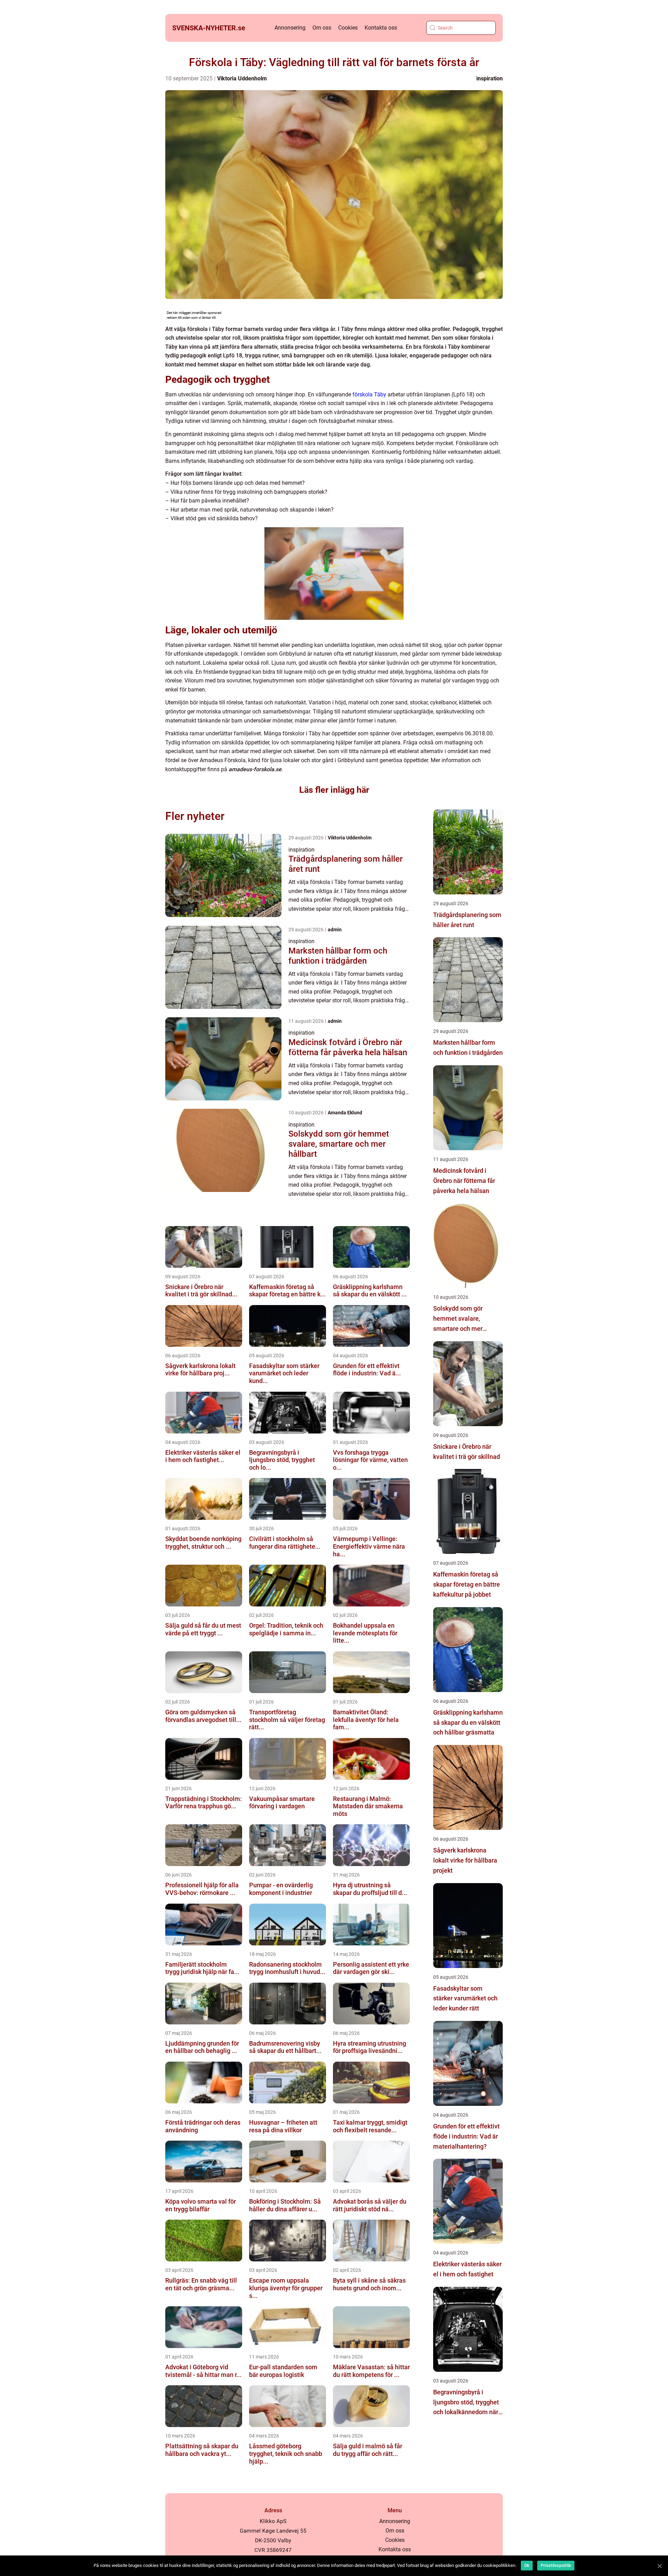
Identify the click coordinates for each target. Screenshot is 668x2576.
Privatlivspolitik (556, 2566)
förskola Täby (369, 394)
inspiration (490, 78)
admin (335, 930)
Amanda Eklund (345, 1113)
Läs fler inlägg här (334, 790)
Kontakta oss (381, 28)
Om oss (322, 28)
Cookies (348, 28)
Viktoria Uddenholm (242, 78)
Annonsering (290, 28)
